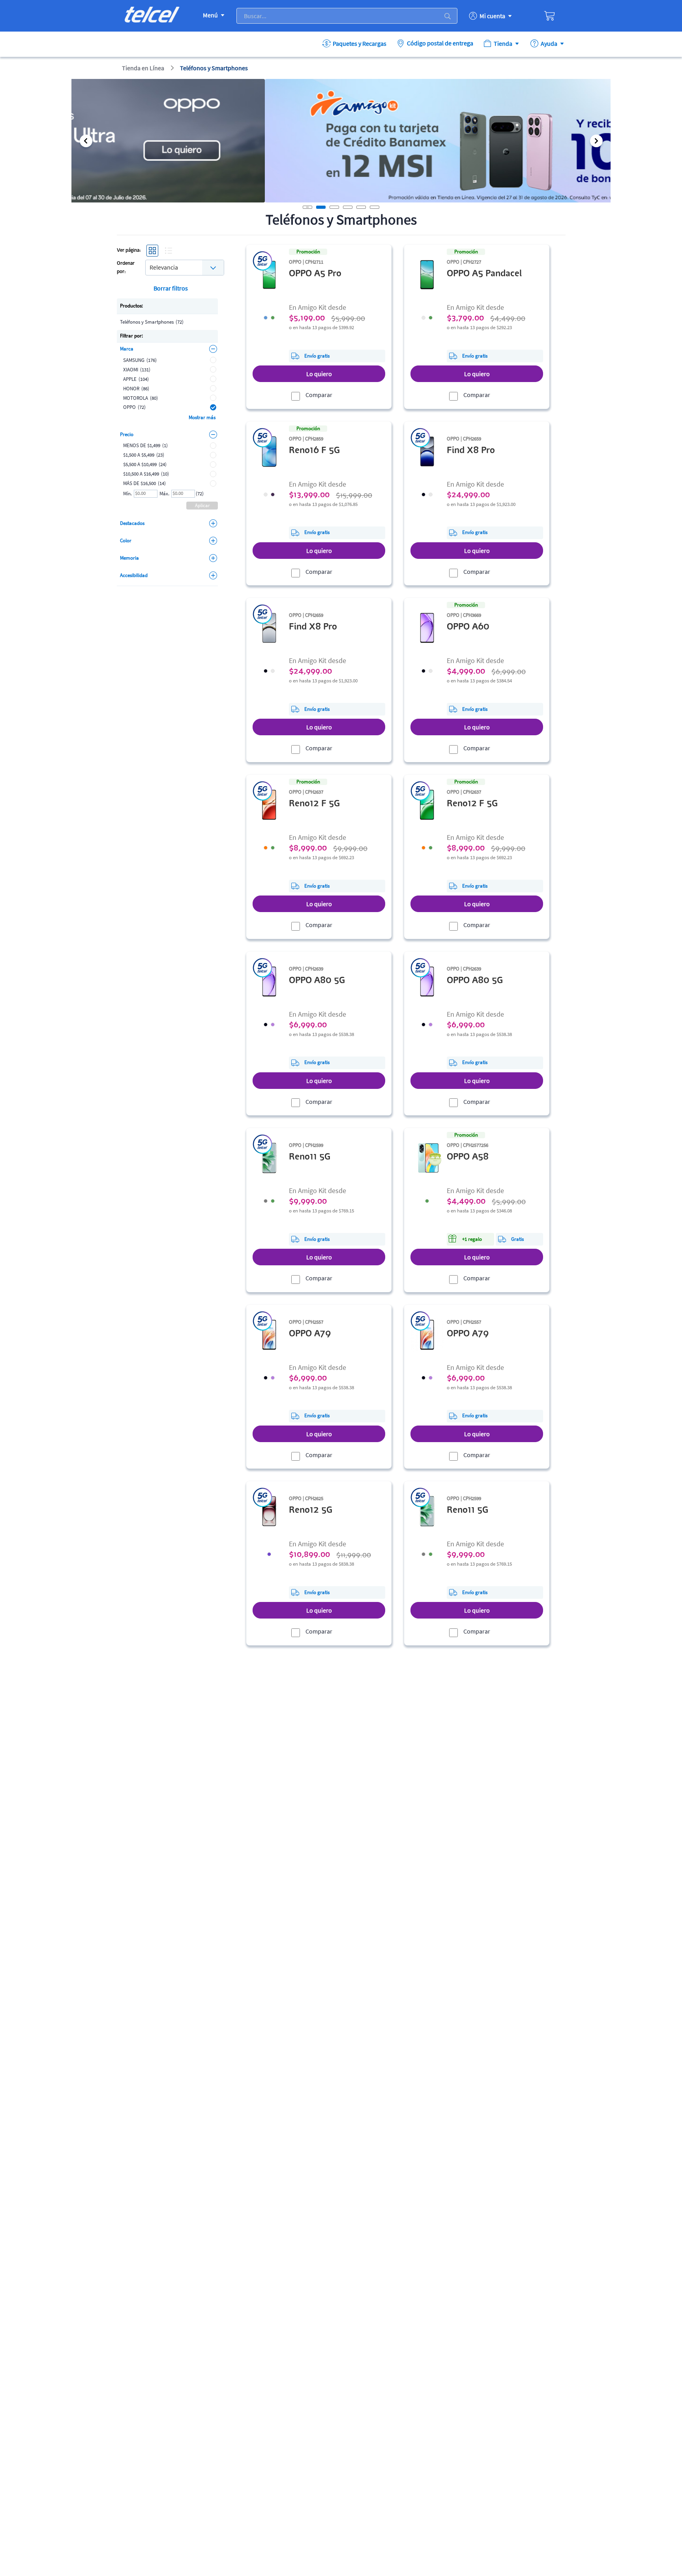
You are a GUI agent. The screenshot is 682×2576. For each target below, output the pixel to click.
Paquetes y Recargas (360, 43)
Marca (127, 349)
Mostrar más (202, 417)
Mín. (127, 494)
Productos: (131, 306)
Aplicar (202, 505)
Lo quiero (319, 374)
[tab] (321, 207)
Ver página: (129, 250)
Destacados (132, 523)
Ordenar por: (126, 268)
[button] (86, 141)
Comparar (319, 395)
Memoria (129, 558)
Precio (127, 434)
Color (126, 540)
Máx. (164, 494)
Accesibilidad (134, 575)
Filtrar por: (131, 336)
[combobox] (185, 267)
